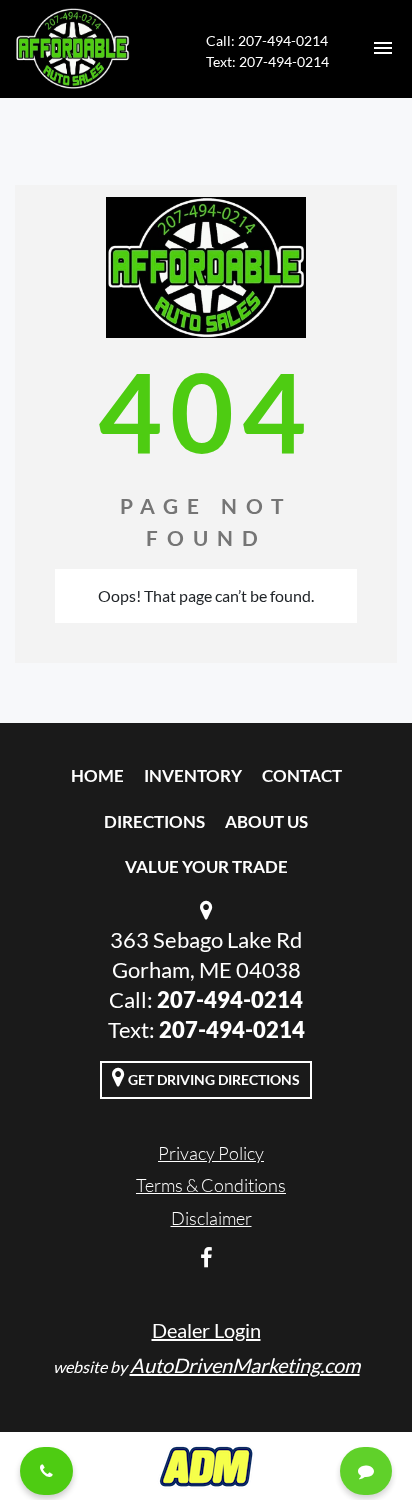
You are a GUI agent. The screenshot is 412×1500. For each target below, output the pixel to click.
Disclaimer (211, 1218)
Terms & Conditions (211, 1185)
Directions (154, 821)
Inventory (193, 775)
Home (97, 775)
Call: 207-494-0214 (267, 40)
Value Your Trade (206, 866)
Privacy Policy (211, 1153)
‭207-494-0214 (232, 1029)
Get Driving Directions (212, 1079)
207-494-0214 (230, 999)
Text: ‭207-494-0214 (267, 61)
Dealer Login (206, 1330)
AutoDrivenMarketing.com (245, 1365)
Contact (302, 775)
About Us (266, 821)
